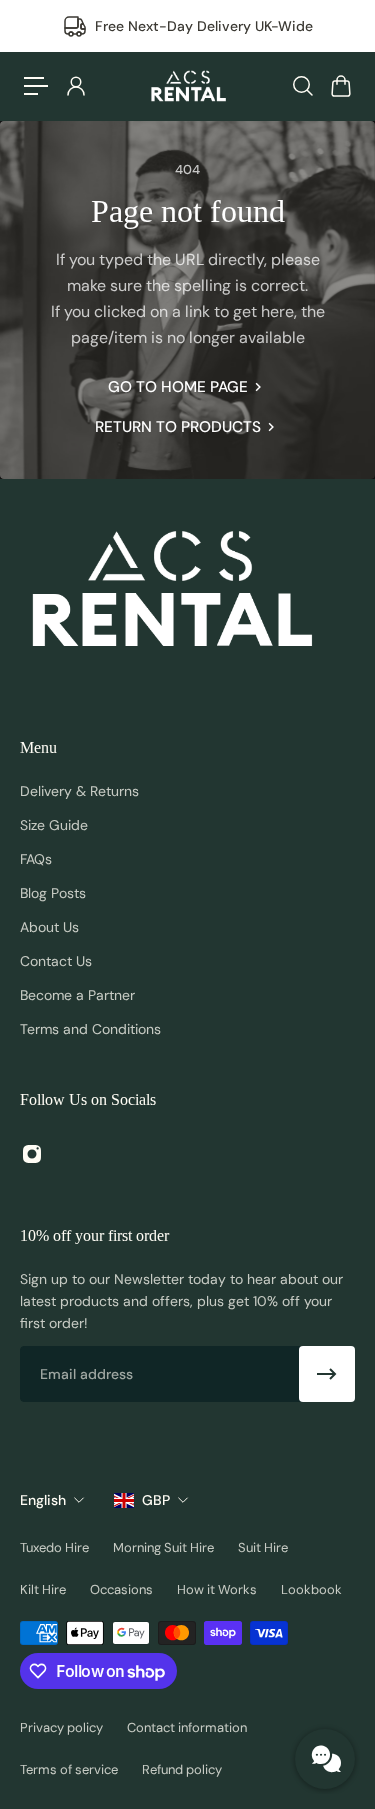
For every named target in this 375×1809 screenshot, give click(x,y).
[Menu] (36, 86)
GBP (156, 1500)
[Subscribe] (327, 1374)
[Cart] (340, 86)
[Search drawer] (302, 86)
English (43, 1500)
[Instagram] (32, 1154)
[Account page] (75, 86)
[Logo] (188, 86)
